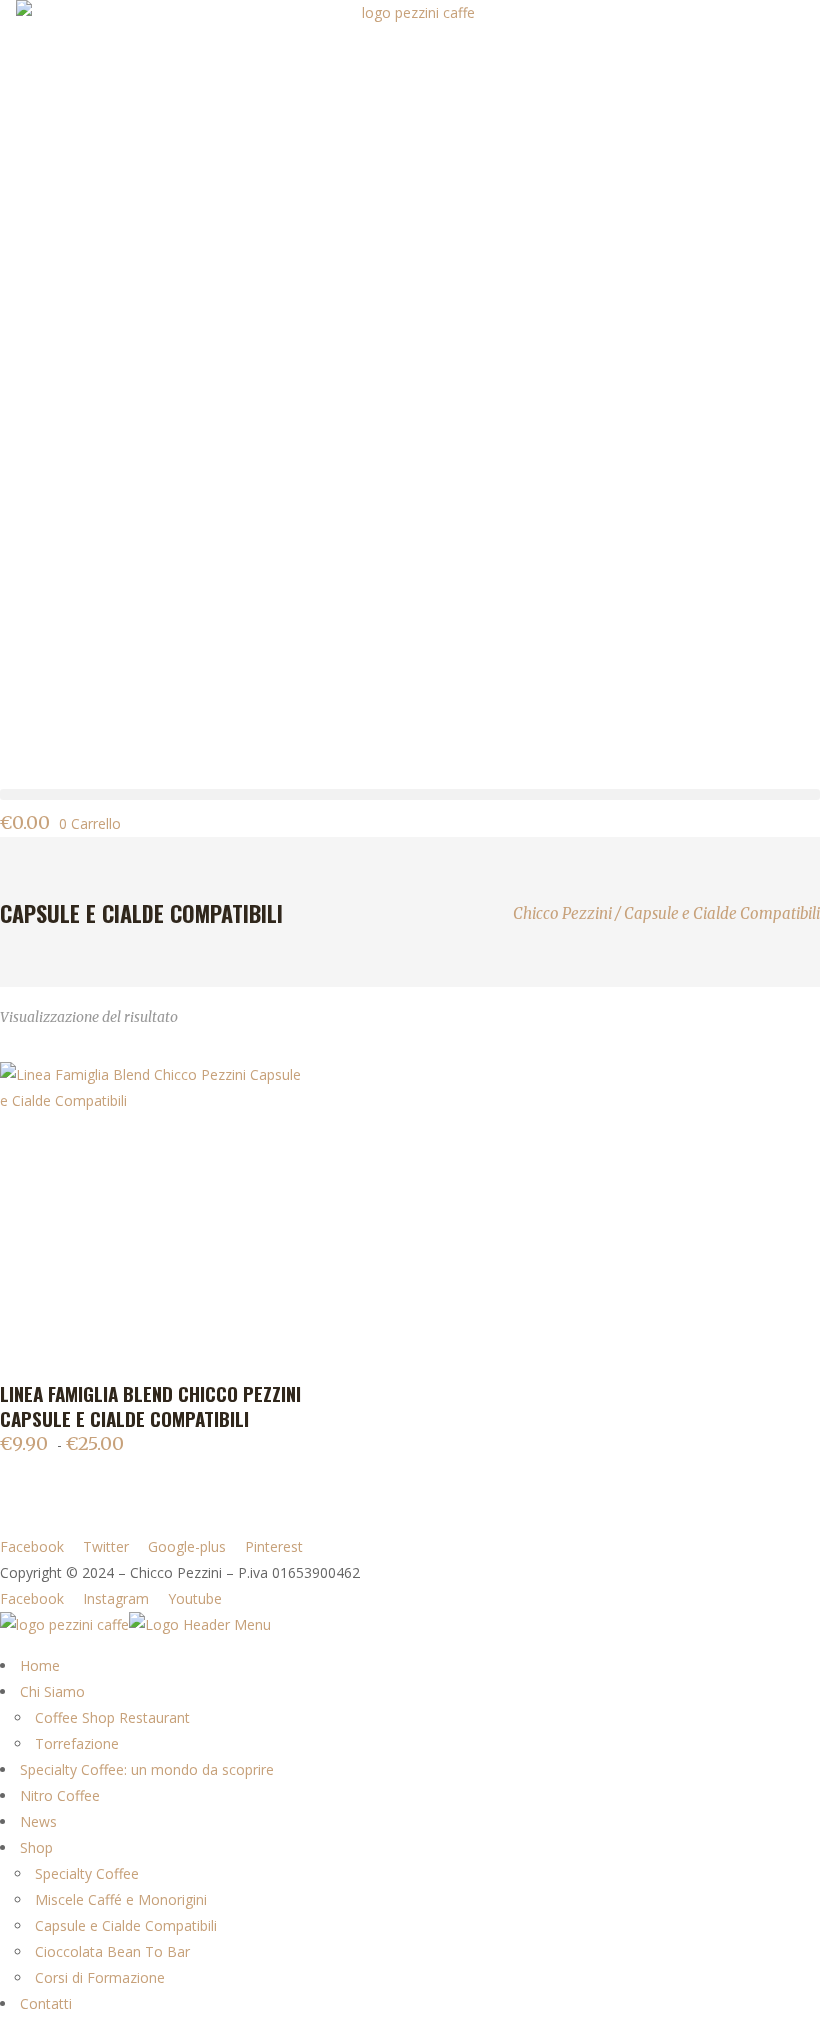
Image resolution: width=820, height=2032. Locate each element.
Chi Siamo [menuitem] (52, 1691)
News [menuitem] (38, 1821)
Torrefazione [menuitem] (77, 1743)
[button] (410, 794)
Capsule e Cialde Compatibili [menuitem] (126, 1925)
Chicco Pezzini (562, 913)
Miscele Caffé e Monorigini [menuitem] (121, 1899)
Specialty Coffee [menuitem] (87, 1873)
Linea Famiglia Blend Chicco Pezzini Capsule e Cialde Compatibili (150, 1405)
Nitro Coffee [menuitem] (60, 1795)
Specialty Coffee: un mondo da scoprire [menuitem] (147, 1769)
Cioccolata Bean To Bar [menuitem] (112, 1951)
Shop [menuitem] (36, 1847)
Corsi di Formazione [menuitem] (100, 1977)
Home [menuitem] (40, 1665)
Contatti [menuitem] (46, 2003)
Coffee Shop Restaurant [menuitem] (112, 1717)
